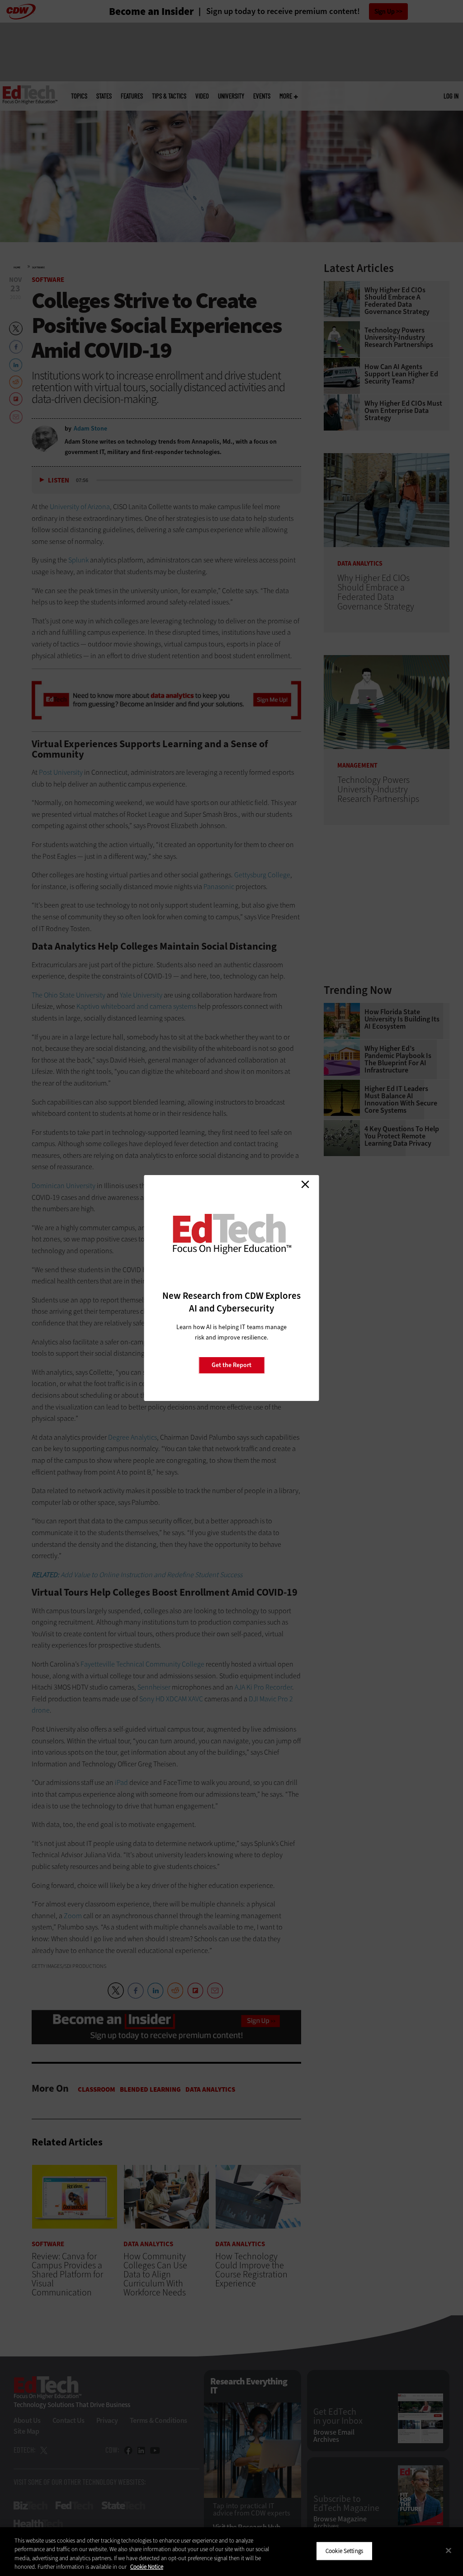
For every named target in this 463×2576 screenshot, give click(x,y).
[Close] (449, 2550)
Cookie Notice (147, 2567)
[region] (231, 2552)
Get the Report (231, 1365)
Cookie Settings (344, 2551)
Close (305, 1184)
